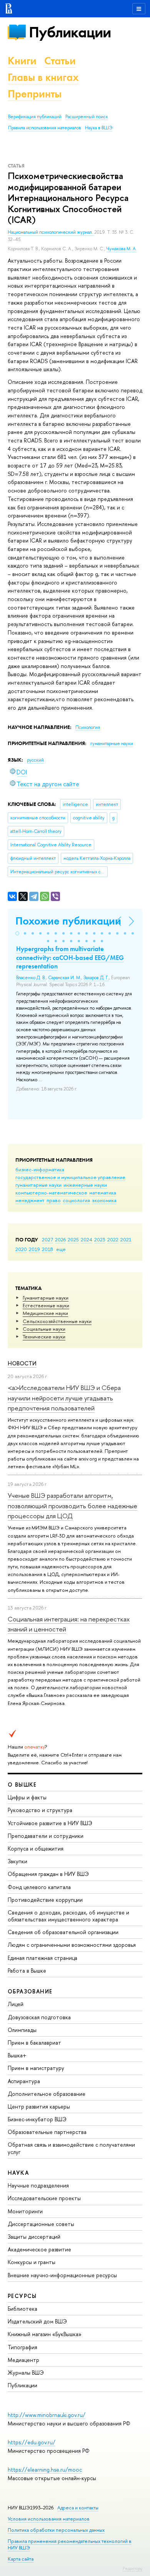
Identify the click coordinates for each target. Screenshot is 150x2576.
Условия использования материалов (49, 2519)
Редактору (132, 2568)
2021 (126, 1239)
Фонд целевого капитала (39, 1887)
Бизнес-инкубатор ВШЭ (37, 2119)
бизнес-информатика (40, 1169)
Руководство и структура (40, 1810)
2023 (100, 1239)
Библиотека (22, 2309)
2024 (87, 1239)
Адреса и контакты (78, 2508)
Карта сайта (21, 2559)
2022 (113, 1239)
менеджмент (30, 1200)
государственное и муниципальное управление (70, 1177)
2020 (21, 1249)
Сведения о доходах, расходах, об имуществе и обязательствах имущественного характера (68, 1916)
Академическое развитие (39, 2249)
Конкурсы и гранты (32, 2262)
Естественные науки (46, 1305)
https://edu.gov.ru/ (32, 2442)
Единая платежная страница (42, 1958)
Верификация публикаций (35, 117)
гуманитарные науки (38, 1185)
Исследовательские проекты (44, 2198)
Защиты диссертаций (34, 2237)
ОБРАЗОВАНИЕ (30, 1991)
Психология (88, 727)
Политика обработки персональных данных (56, 2530)
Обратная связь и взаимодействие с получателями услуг (71, 2148)
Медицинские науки (45, 1313)
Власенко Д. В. (31, 978)
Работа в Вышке (27, 1971)
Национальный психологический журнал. (51, 232)
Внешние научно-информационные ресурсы (62, 2275)
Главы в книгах (43, 77)
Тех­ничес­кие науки (44, 1337)
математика (103, 1193)
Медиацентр (23, 2360)
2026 (60, 1239)
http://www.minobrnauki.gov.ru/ (47, 2415)
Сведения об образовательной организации (63, 1932)
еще (61, 1249)
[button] (17, 933)
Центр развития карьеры (39, 2106)
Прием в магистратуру (36, 2068)
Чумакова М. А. (122, 249)
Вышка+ (17, 2055)
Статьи (60, 61)
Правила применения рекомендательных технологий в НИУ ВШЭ (70, 2544)
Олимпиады (22, 2030)
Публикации (70, 32)
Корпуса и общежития (36, 1848)
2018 (47, 1249)
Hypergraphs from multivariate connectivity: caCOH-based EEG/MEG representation (70, 957)
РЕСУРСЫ (22, 2296)
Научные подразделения (38, 2185)
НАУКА (18, 2173)
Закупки (17, 1861)
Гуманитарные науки (46, 1298)
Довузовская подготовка (39, 2017)
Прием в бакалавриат (34, 2043)
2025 (73, 1239)
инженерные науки (85, 1185)
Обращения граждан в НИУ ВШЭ (48, 1874)
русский (35, 760)
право (54, 1200)
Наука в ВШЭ (99, 128)
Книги (22, 61)
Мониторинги (25, 2211)
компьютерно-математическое (51, 1193)
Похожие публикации (68, 921)
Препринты (35, 94)
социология (76, 1200)
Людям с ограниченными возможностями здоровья (72, 1945)
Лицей (16, 2004)
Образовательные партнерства (47, 2132)
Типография (22, 2347)
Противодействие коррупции (45, 1900)
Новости (22, 1363)
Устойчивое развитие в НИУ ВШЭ (50, 1823)
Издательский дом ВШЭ (37, 2321)
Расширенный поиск (87, 117)
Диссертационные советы (41, 2224)
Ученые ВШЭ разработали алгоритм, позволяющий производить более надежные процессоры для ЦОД (72, 1506)
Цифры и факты (27, 1797)
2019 (34, 1249)
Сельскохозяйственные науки (57, 1321)
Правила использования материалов (45, 128)
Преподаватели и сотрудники (46, 1836)
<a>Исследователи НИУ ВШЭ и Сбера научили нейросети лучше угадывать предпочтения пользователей (64, 1398)
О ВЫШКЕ (22, 1785)
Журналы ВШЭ (26, 2372)
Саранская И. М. (65, 978)
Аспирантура (24, 2081)
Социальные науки (44, 1329)
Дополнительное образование (47, 2094)
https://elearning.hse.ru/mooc (45, 2470)
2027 (47, 1239)
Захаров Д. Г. (96, 978)
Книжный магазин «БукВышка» (45, 2334)
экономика (104, 1200)
